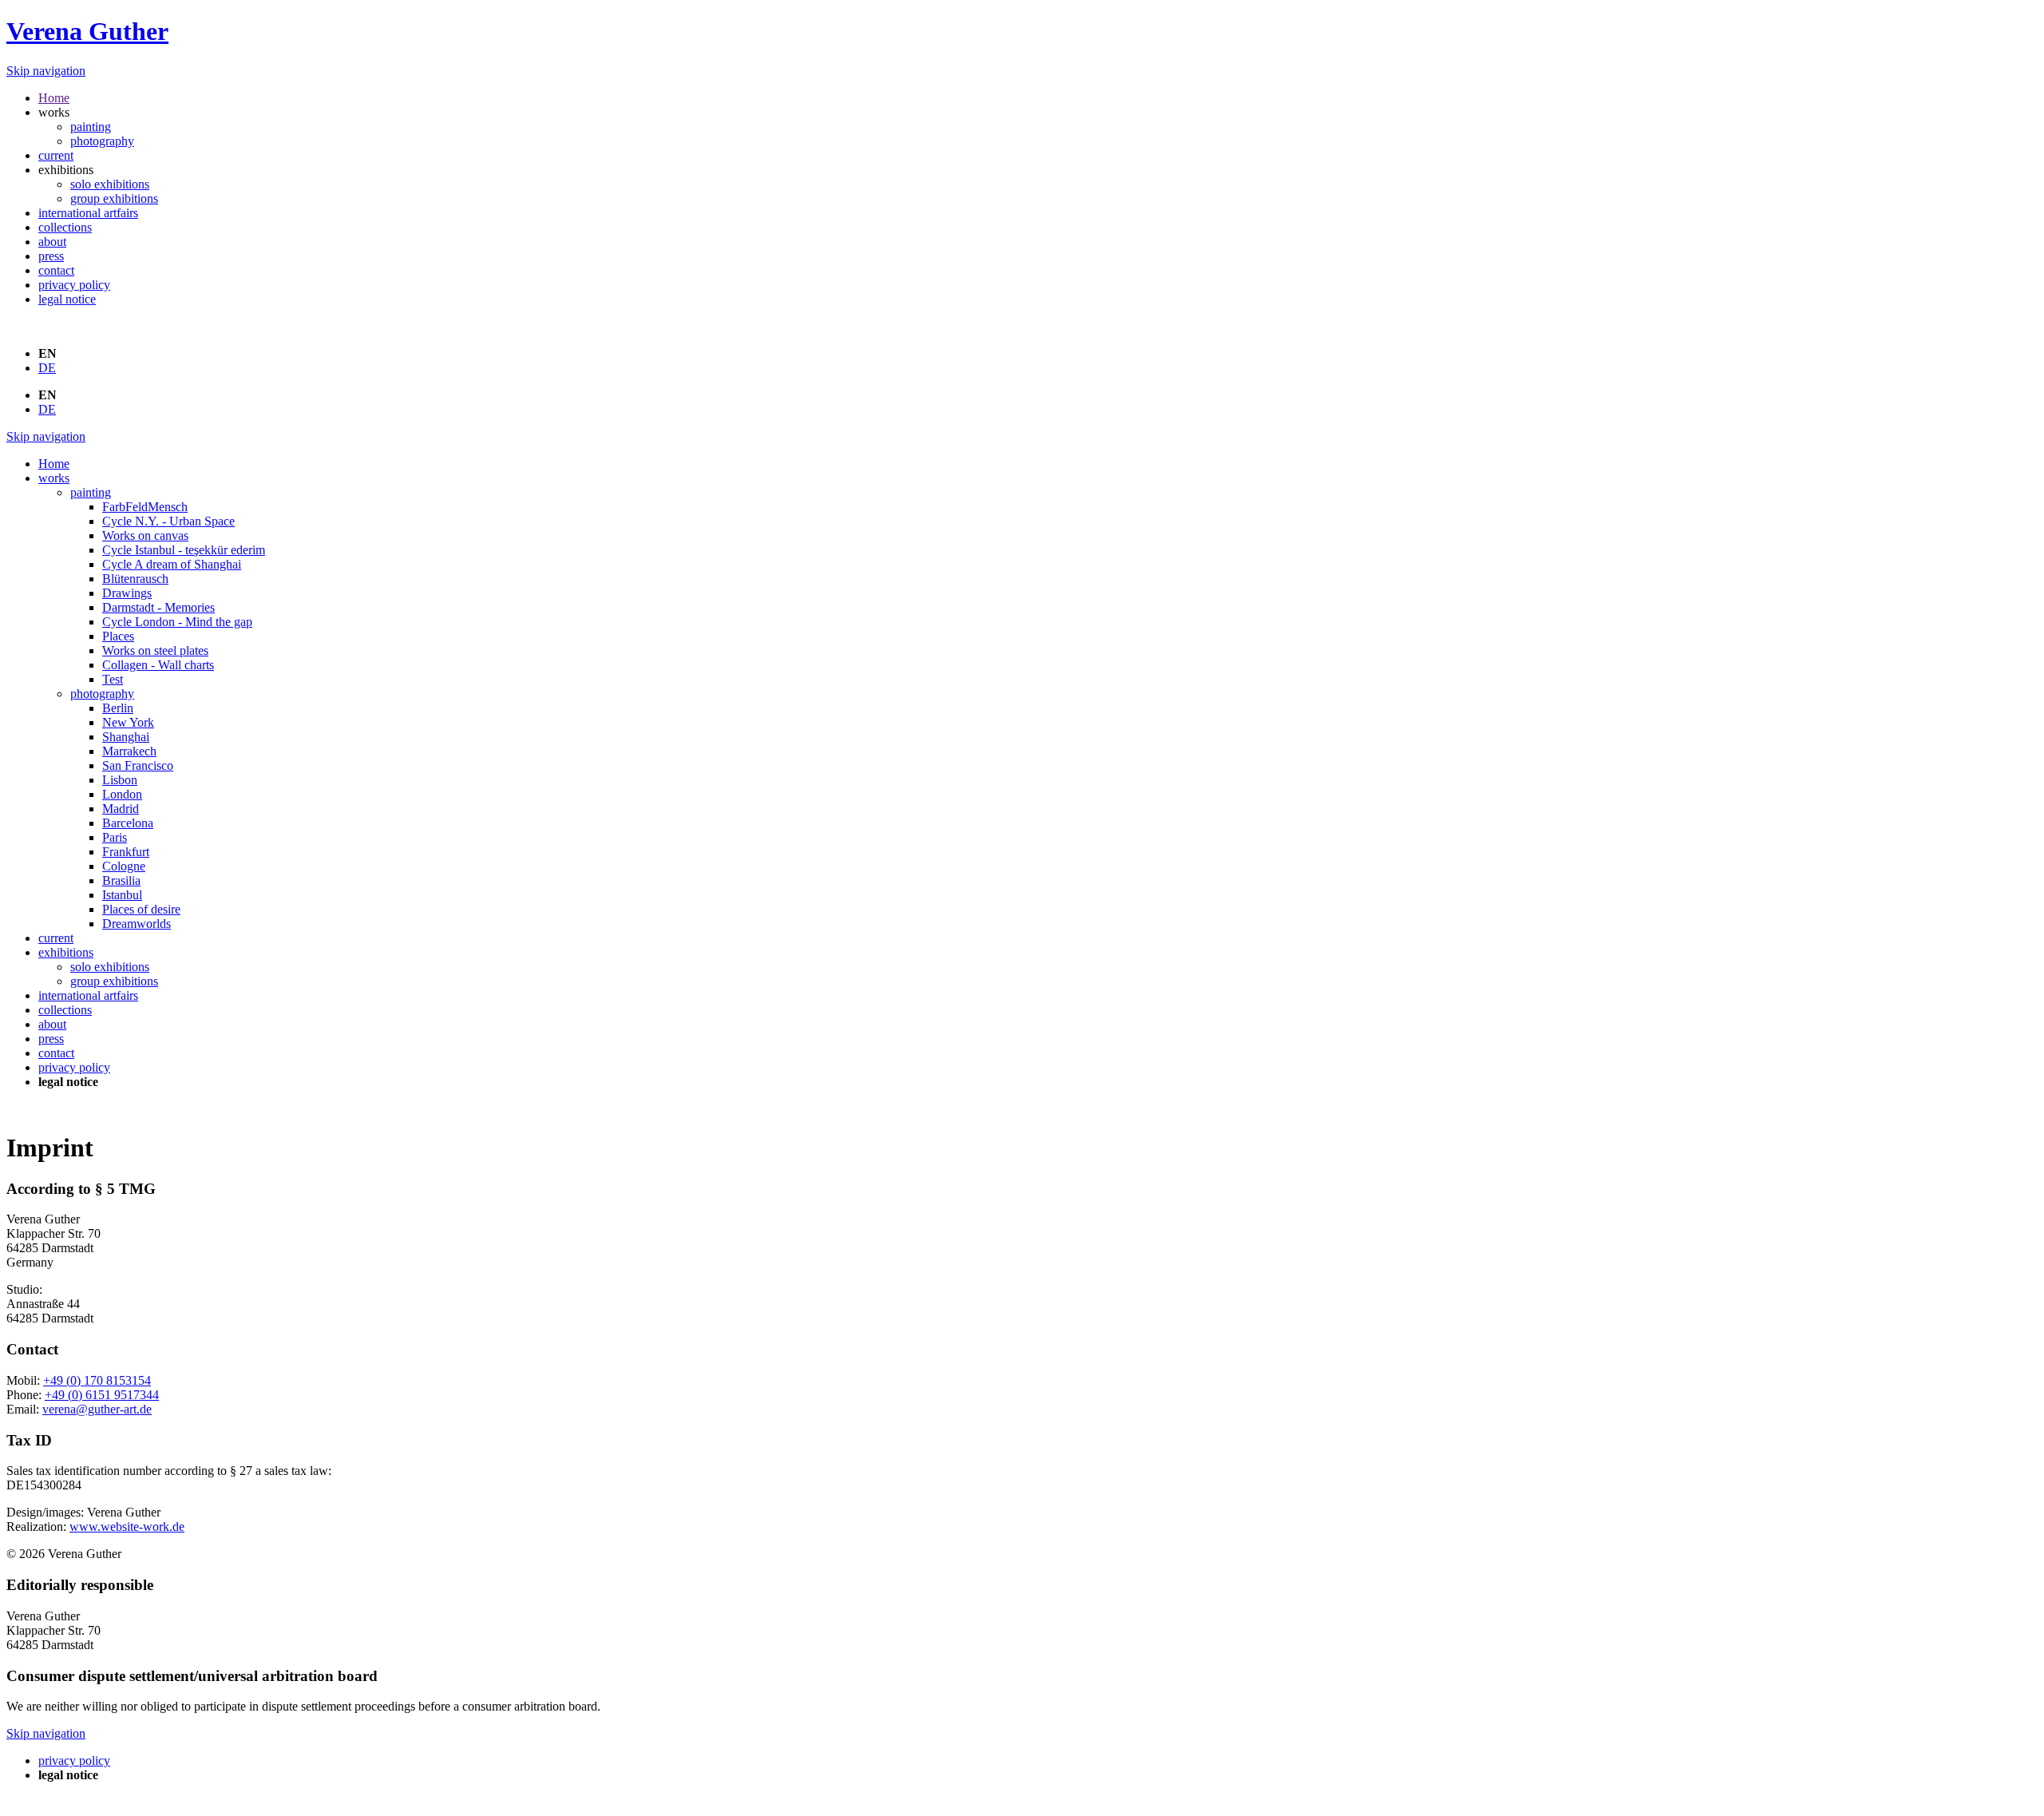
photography (102, 141)
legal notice (67, 299)
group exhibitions (114, 198)
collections (65, 227)
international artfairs (88, 213)
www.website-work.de (127, 1527)
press (51, 256)
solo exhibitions (110, 184)
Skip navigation (46, 71)
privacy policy (74, 285)
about (52, 242)
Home (54, 98)
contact (56, 270)
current (56, 155)
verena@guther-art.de (97, 1409)
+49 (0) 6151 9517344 (102, 1395)
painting (91, 127)
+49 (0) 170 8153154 (97, 1380)
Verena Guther (87, 31)
